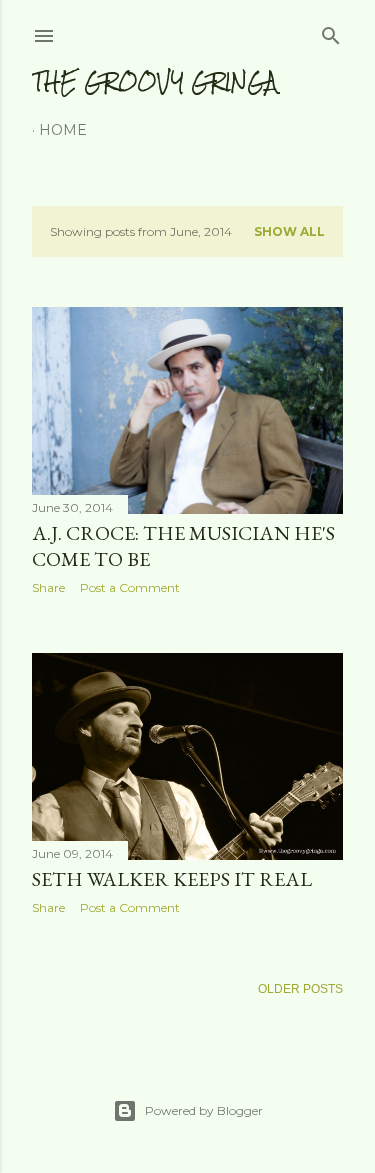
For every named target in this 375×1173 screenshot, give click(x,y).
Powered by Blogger (204, 1110)
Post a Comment (130, 587)
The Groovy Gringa (154, 81)
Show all (289, 231)
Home (63, 130)
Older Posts (300, 989)
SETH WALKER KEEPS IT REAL (172, 879)
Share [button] (48, 587)
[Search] (331, 31)
